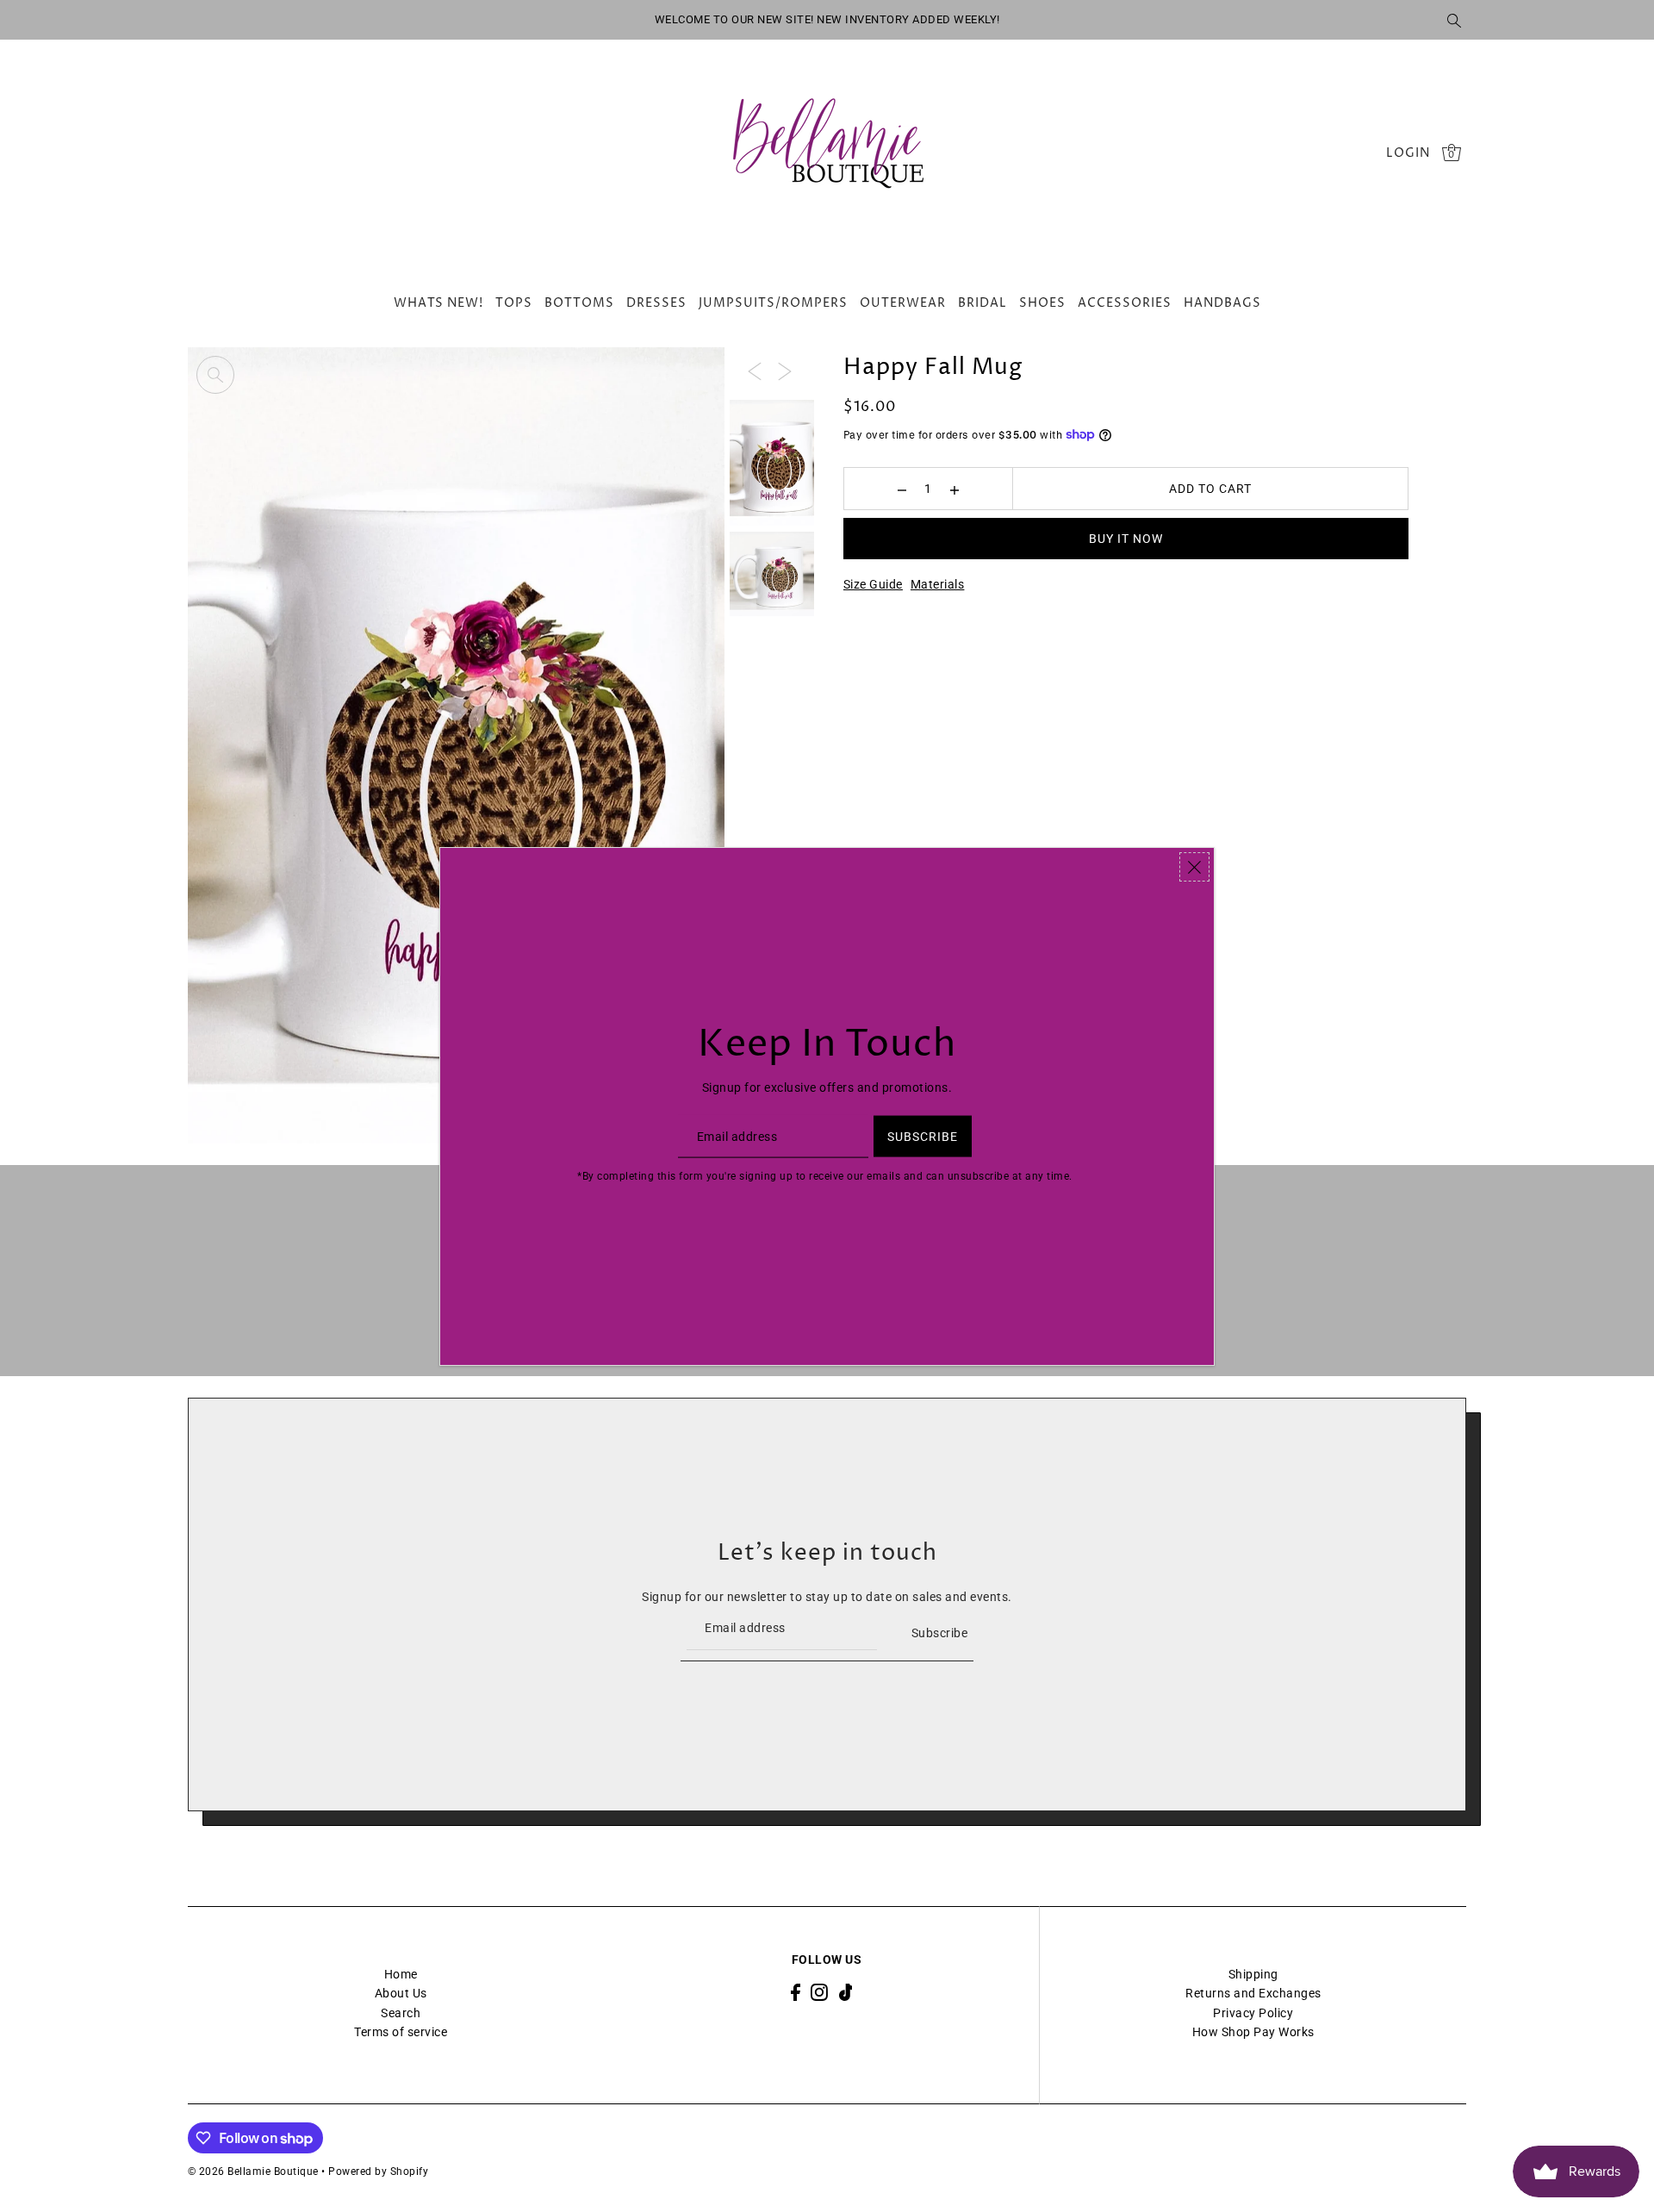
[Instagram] (819, 1992)
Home (401, 1974)
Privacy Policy (1253, 2013)
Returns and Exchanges (1253, 1993)
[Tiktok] (846, 1992)
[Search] (1454, 20)
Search (401, 2013)
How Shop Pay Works (1253, 2032)
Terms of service (401, 2032)
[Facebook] (796, 1992)
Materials (938, 584)
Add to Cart (1210, 489)
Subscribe (939, 1633)
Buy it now (1126, 539)
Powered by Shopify (378, 2171)
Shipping (1253, 1974)
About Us (401, 1993)
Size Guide (873, 584)
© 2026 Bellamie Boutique (253, 2171)
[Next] (785, 370)
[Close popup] (1194, 867)
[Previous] (755, 370)
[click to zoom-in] (215, 375)
